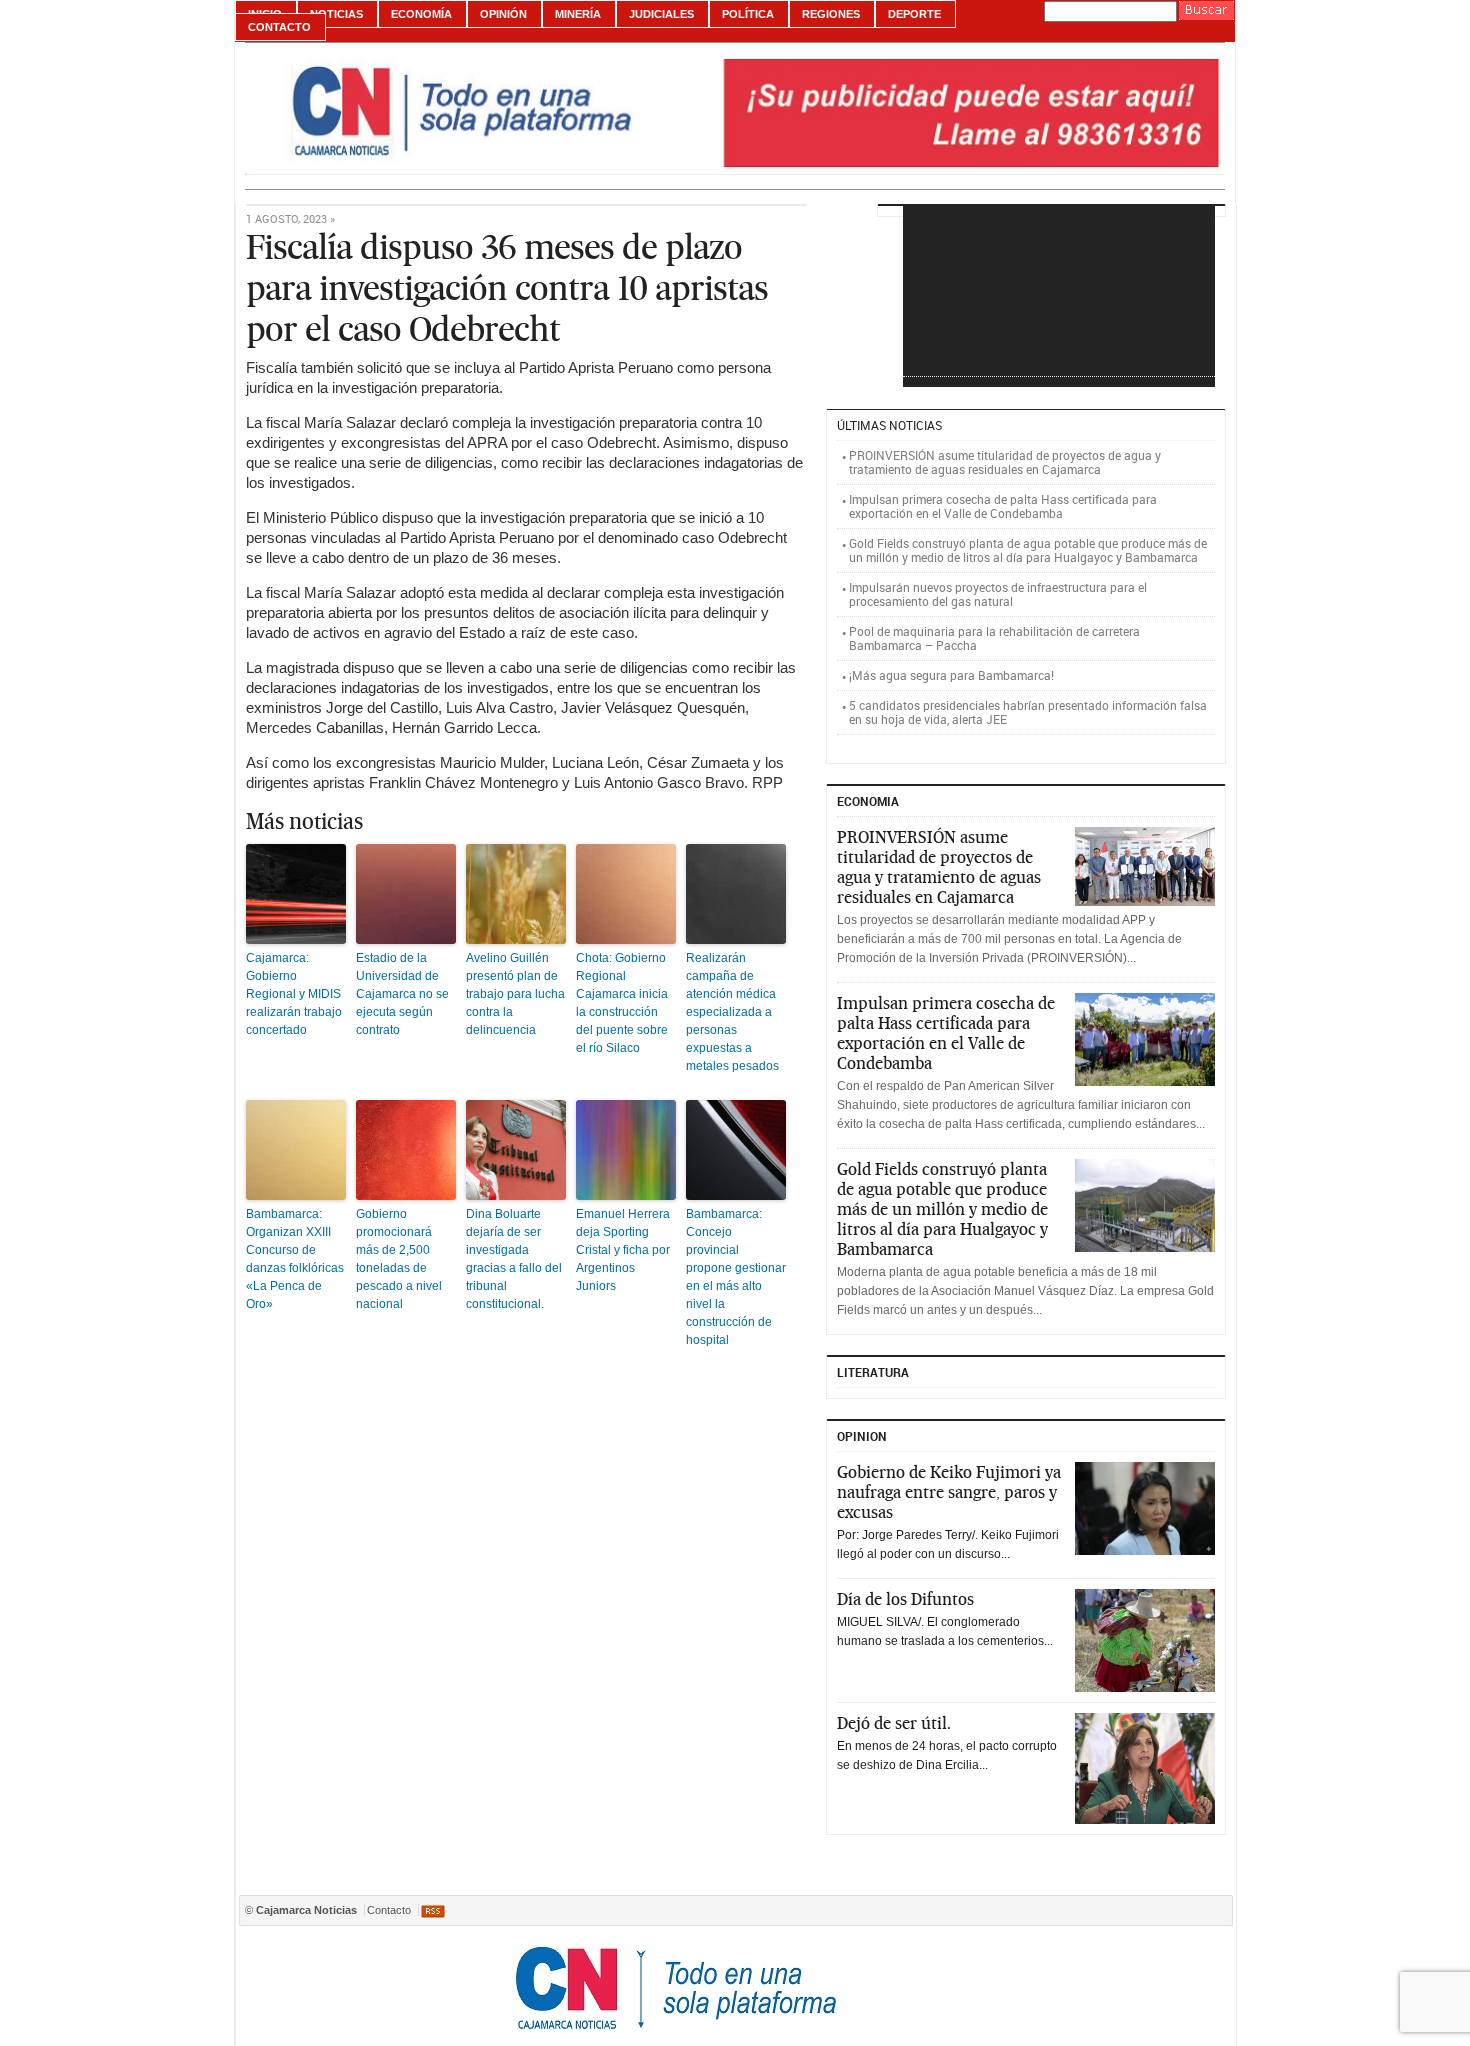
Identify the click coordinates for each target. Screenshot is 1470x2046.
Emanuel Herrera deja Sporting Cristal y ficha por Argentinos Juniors (623, 1250)
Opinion (862, 1436)
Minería (578, 14)
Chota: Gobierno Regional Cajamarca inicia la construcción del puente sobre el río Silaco (622, 1003)
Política (748, 14)
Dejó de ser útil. (894, 1723)
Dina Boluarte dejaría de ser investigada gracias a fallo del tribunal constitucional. (514, 1259)
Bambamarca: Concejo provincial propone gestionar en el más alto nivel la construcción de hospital (736, 1277)
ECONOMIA (868, 801)
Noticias (336, 14)
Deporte (914, 14)
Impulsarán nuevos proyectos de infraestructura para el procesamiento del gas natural (998, 594)
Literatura (873, 1372)
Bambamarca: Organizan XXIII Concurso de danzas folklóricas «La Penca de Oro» (295, 1259)
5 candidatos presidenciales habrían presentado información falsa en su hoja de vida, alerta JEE (1028, 712)
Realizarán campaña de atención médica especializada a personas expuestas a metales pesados (732, 1012)
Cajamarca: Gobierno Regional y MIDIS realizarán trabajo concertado (294, 994)
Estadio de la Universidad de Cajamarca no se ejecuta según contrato (402, 994)
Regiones (831, 14)
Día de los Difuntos (905, 1599)
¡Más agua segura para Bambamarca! (951, 675)
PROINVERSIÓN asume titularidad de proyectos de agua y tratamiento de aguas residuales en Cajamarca (1005, 462)
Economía (421, 14)
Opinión (503, 14)
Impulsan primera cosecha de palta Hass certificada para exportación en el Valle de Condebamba (1003, 506)
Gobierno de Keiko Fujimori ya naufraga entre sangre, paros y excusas (949, 1492)
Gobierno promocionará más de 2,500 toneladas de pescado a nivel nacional (399, 1259)
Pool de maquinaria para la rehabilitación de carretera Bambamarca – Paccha (994, 638)
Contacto (279, 27)
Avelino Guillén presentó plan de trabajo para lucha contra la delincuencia (515, 994)
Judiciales (661, 14)
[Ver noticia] (1145, 866)
